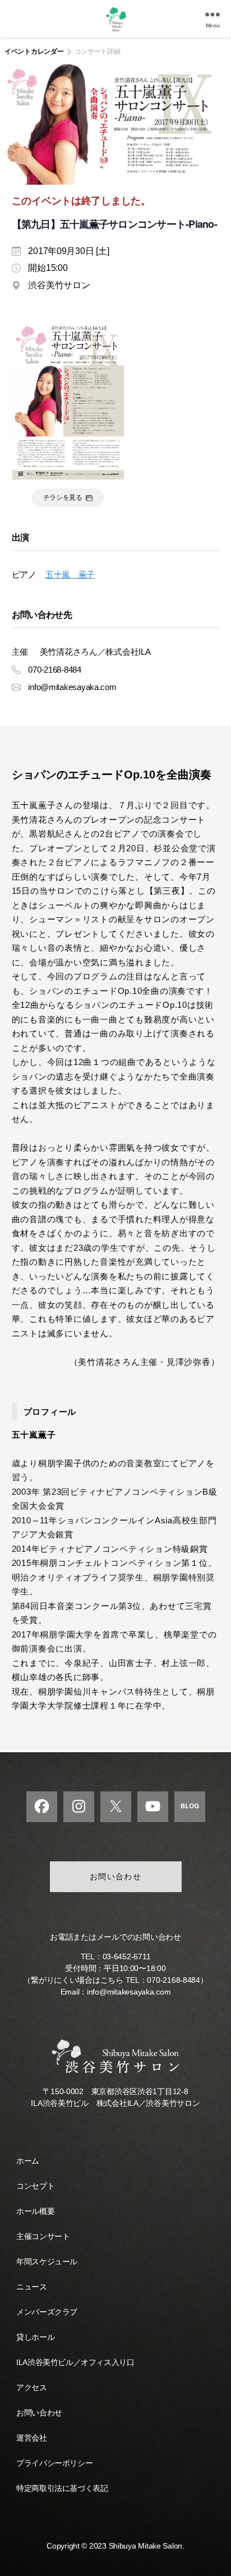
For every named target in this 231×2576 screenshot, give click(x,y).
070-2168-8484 (174, 1980)
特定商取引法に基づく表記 (62, 2488)
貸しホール (35, 2337)
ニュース (31, 2287)
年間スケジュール (47, 2261)
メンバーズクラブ (47, 2312)
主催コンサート (43, 2236)
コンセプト (35, 2186)
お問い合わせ (116, 1876)
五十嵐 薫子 (70, 574)
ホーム (28, 2161)
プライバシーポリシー (54, 2463)
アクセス (31, 2387)
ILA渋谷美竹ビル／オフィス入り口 (75, 2362)
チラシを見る (64, 498)
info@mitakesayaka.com (129, 1992)
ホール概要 (35, 2211)
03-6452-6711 (127, 1956)
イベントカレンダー (34, 51)
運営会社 (31, 2438)
